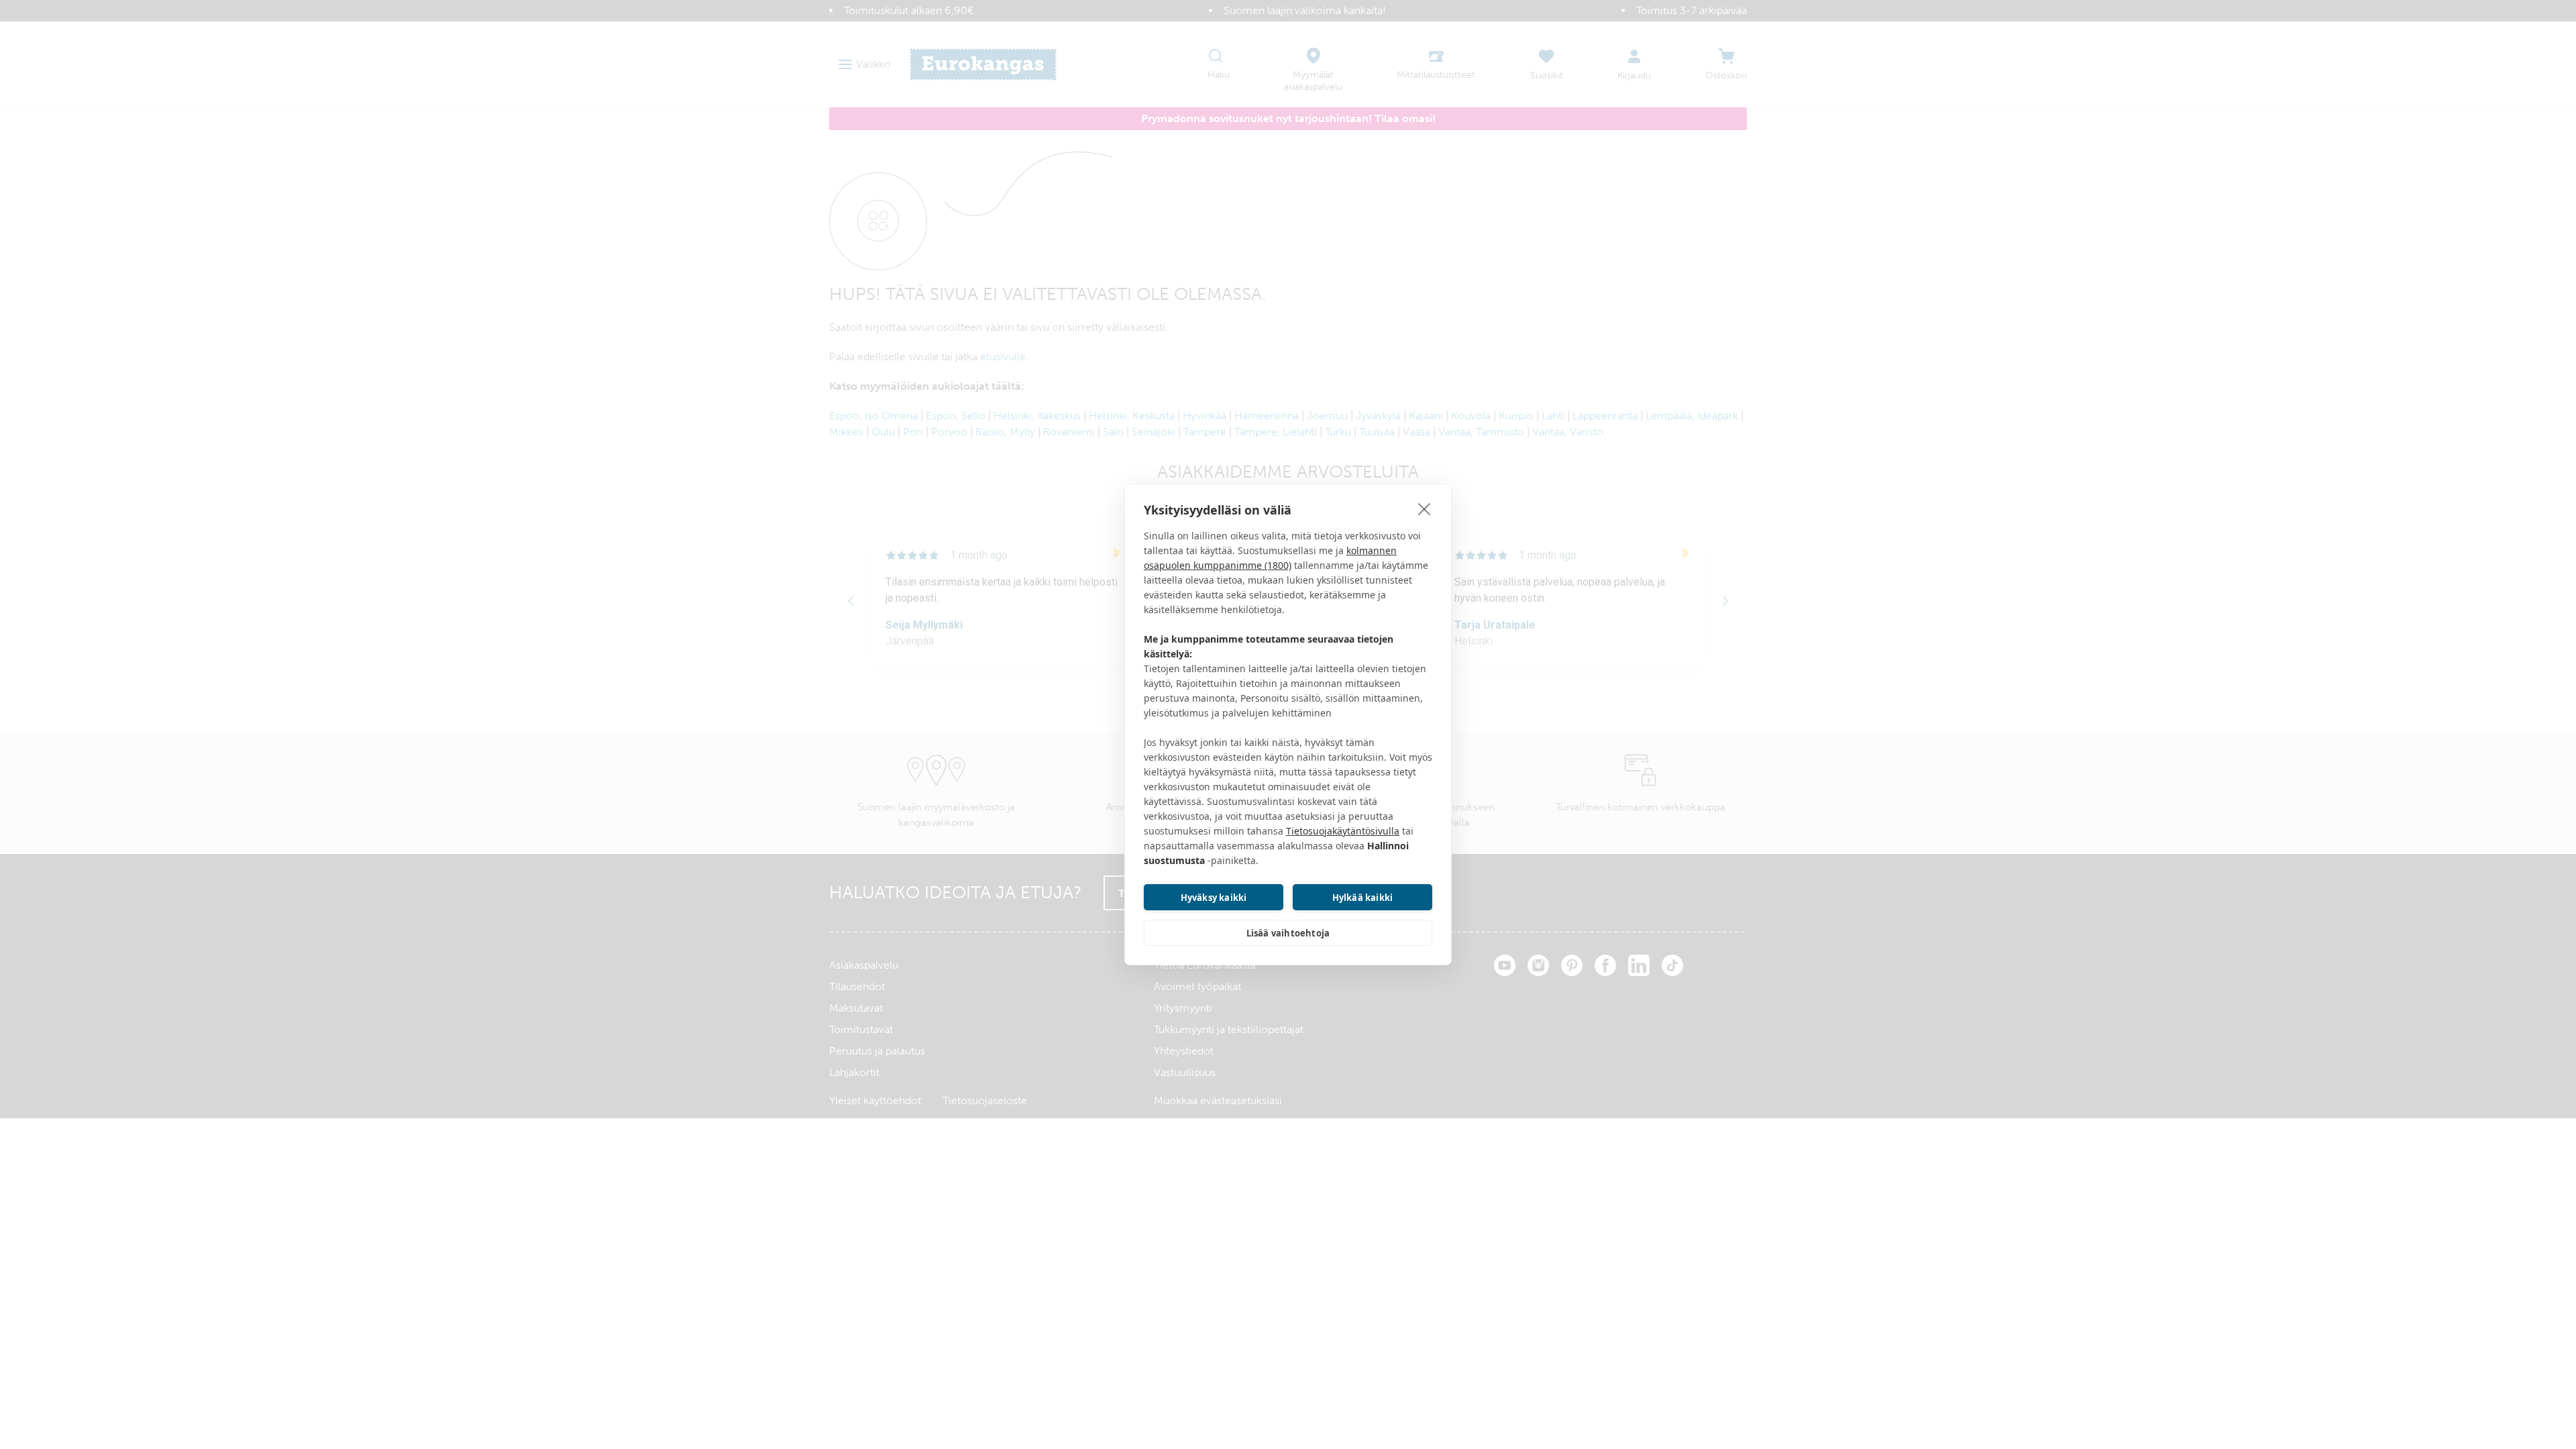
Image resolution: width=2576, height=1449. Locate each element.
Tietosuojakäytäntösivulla (1343, 831)
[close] (1425, 508)
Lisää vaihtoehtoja (1288, 933)
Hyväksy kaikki (1214, 898)
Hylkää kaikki (1363, 898)
